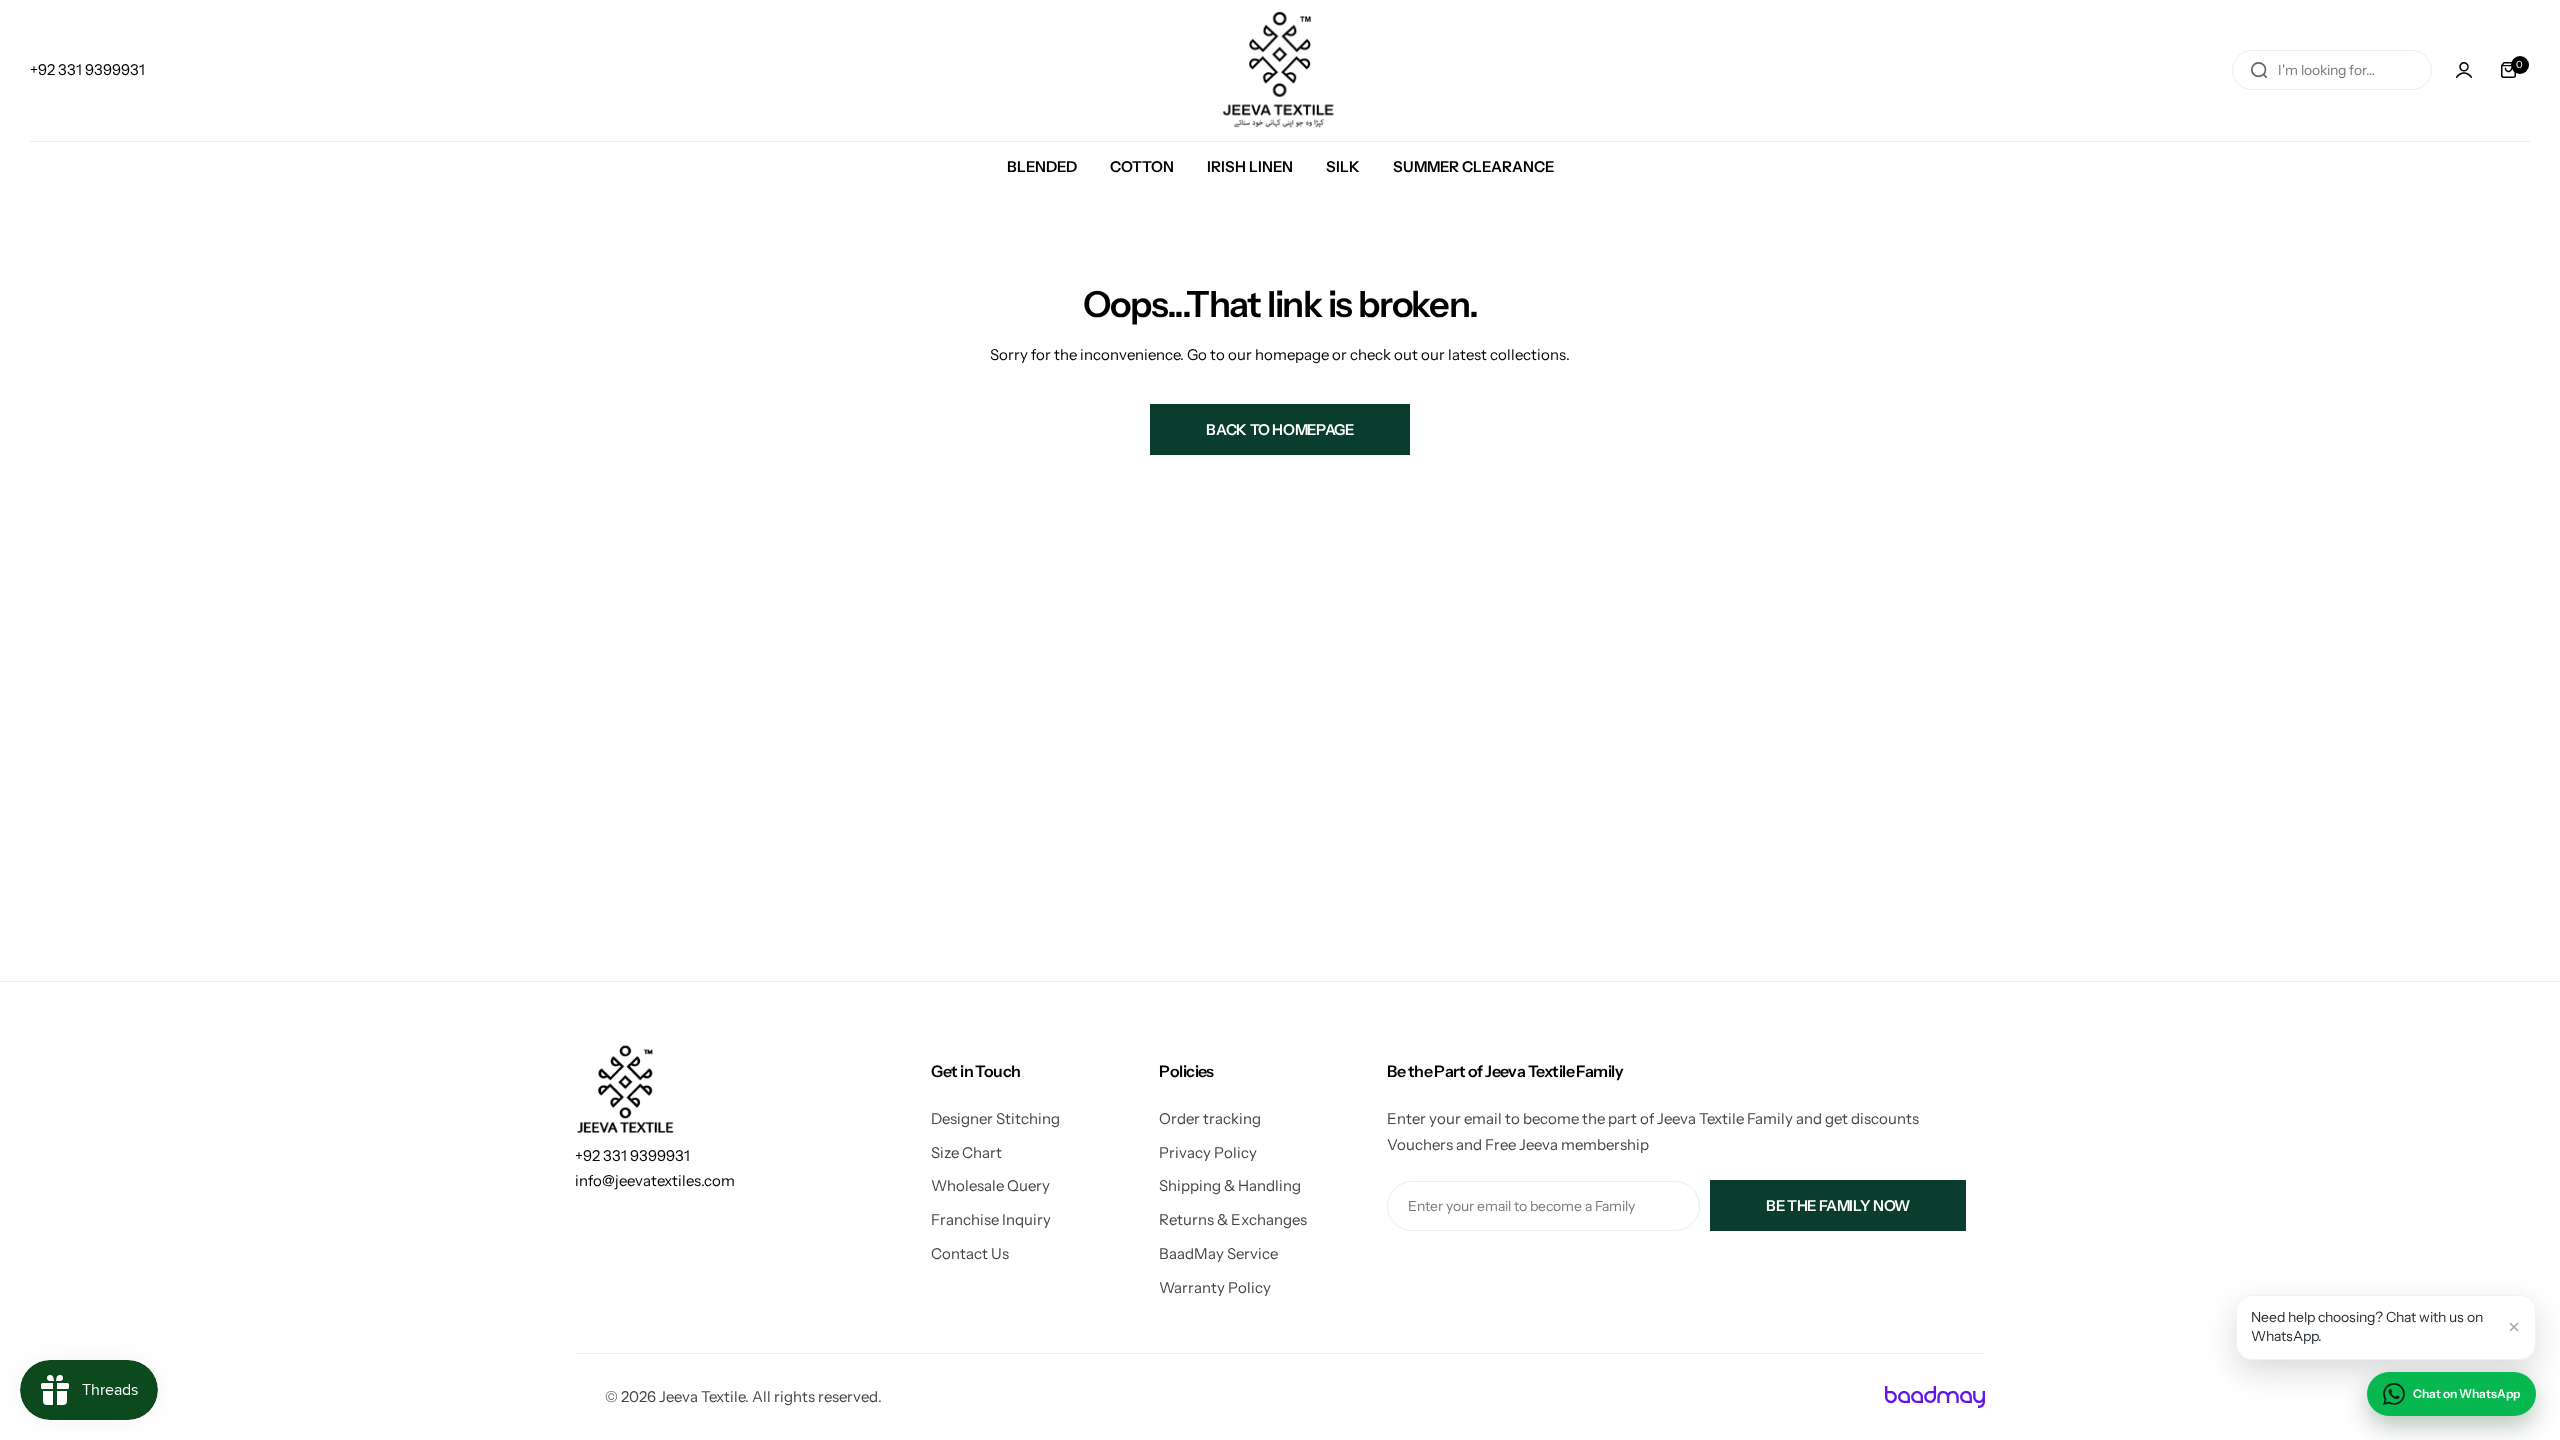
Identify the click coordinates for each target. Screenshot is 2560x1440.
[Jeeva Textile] (1280, 70)
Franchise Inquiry (991, 1219)
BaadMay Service (1218, 1253)
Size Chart (966, 1152)
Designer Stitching (995, 1118)
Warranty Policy (1215, 1287)
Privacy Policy (1208, 1152)
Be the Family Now (1838, 1205)
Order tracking (1210, 1118)
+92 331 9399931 (632, 1155)
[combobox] (2332, 70)
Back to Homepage (1279, 429)
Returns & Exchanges (1233, 1219)
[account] (2464, 70)
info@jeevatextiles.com (655, 1180)
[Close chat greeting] (2514, 1327)
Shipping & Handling (1230, 1185)
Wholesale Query (990, 1185)
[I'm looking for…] (2259, 70)
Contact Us (970, 1253)
